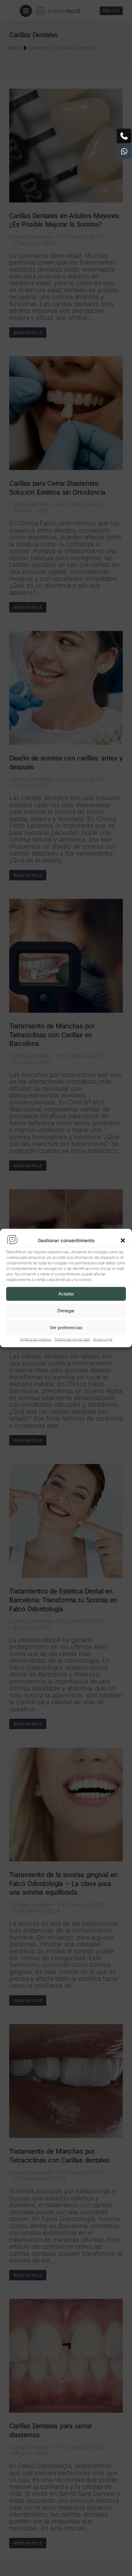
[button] (123, 1240)
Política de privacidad (72, 1339)
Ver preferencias (66, 1328)
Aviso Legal (103, 1339)
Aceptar (66, 1294)
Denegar (66, 1311)
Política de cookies (36, 1339)
